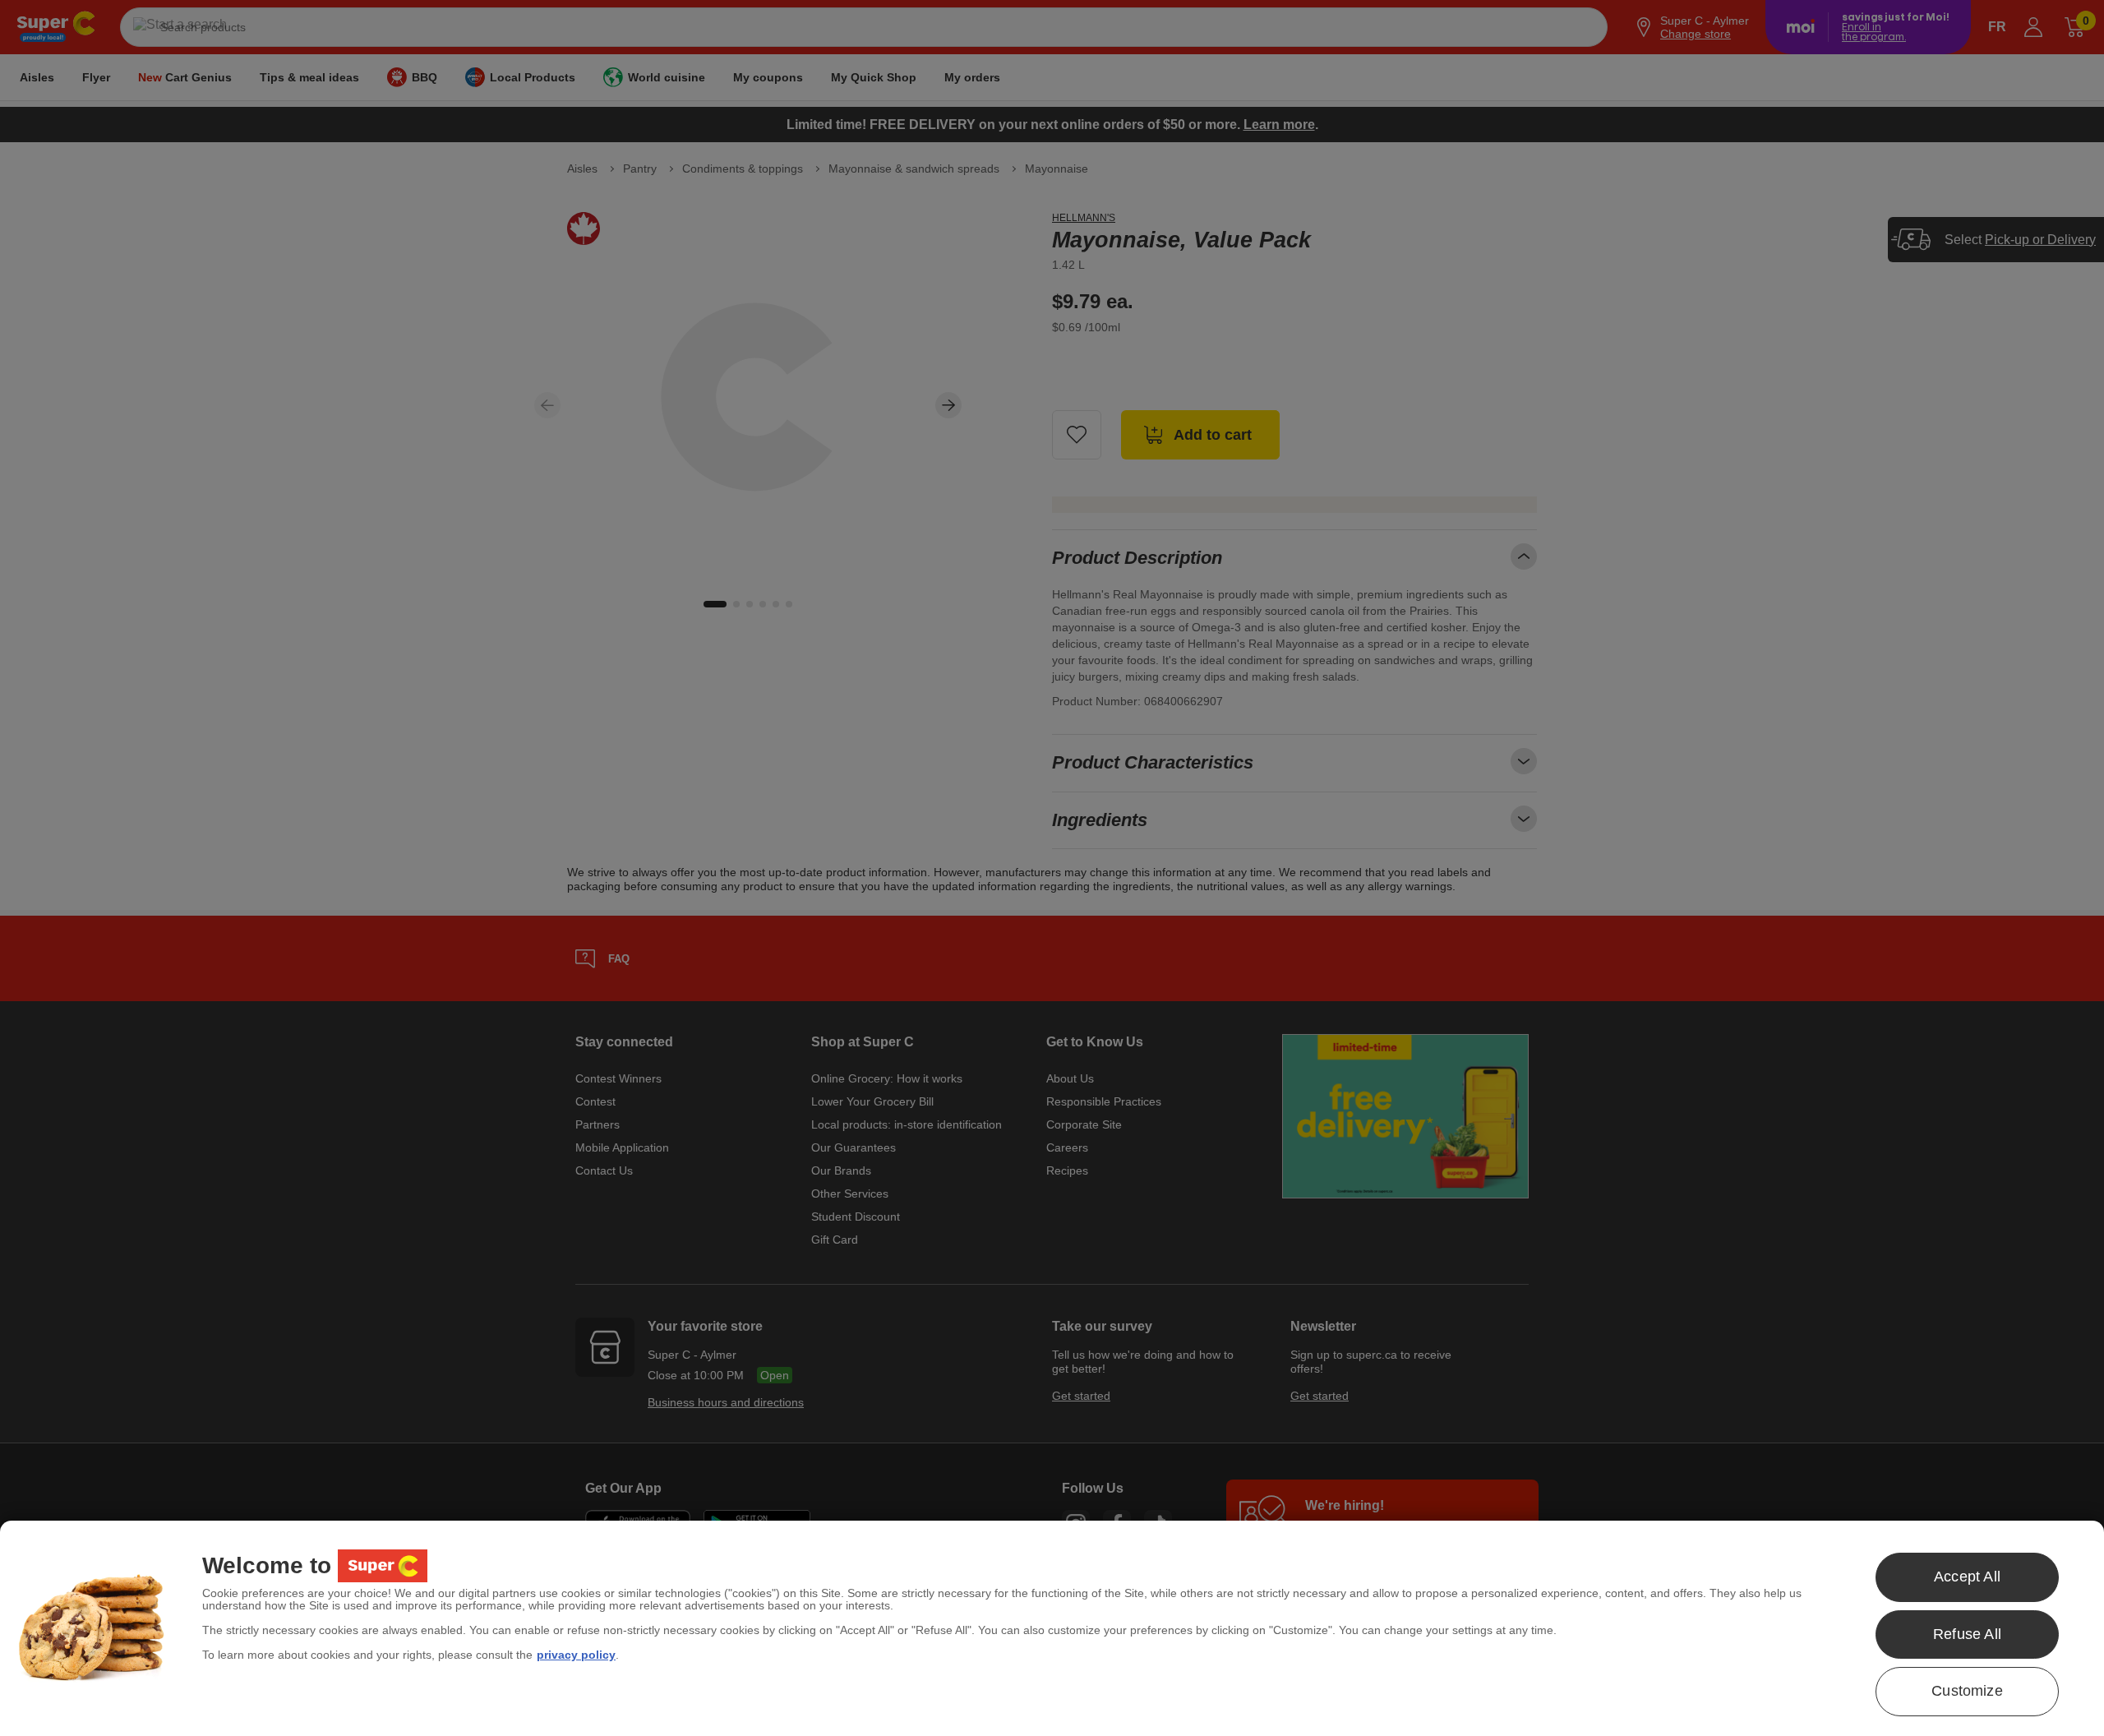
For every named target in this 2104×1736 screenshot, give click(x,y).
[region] (1052, 1628)
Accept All (1967, 1577)
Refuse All (1967, 1634)
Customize (1967, 1691)
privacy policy (576, 1655)
